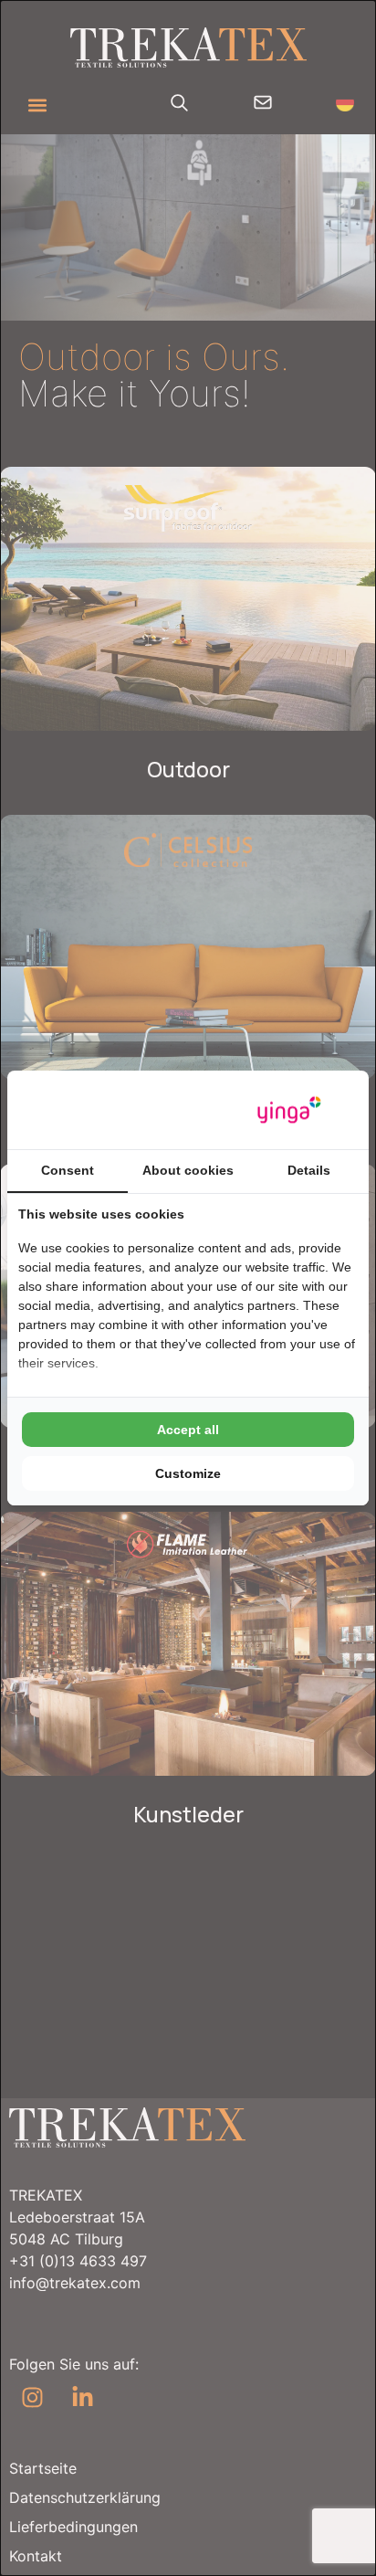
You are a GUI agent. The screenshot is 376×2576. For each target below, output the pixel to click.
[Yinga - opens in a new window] (289, 1110)
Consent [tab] (68, 1170)
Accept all (188, 1430)
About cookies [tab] (188, 1170)
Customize (188, 1473)
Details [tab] (309, 1170)
